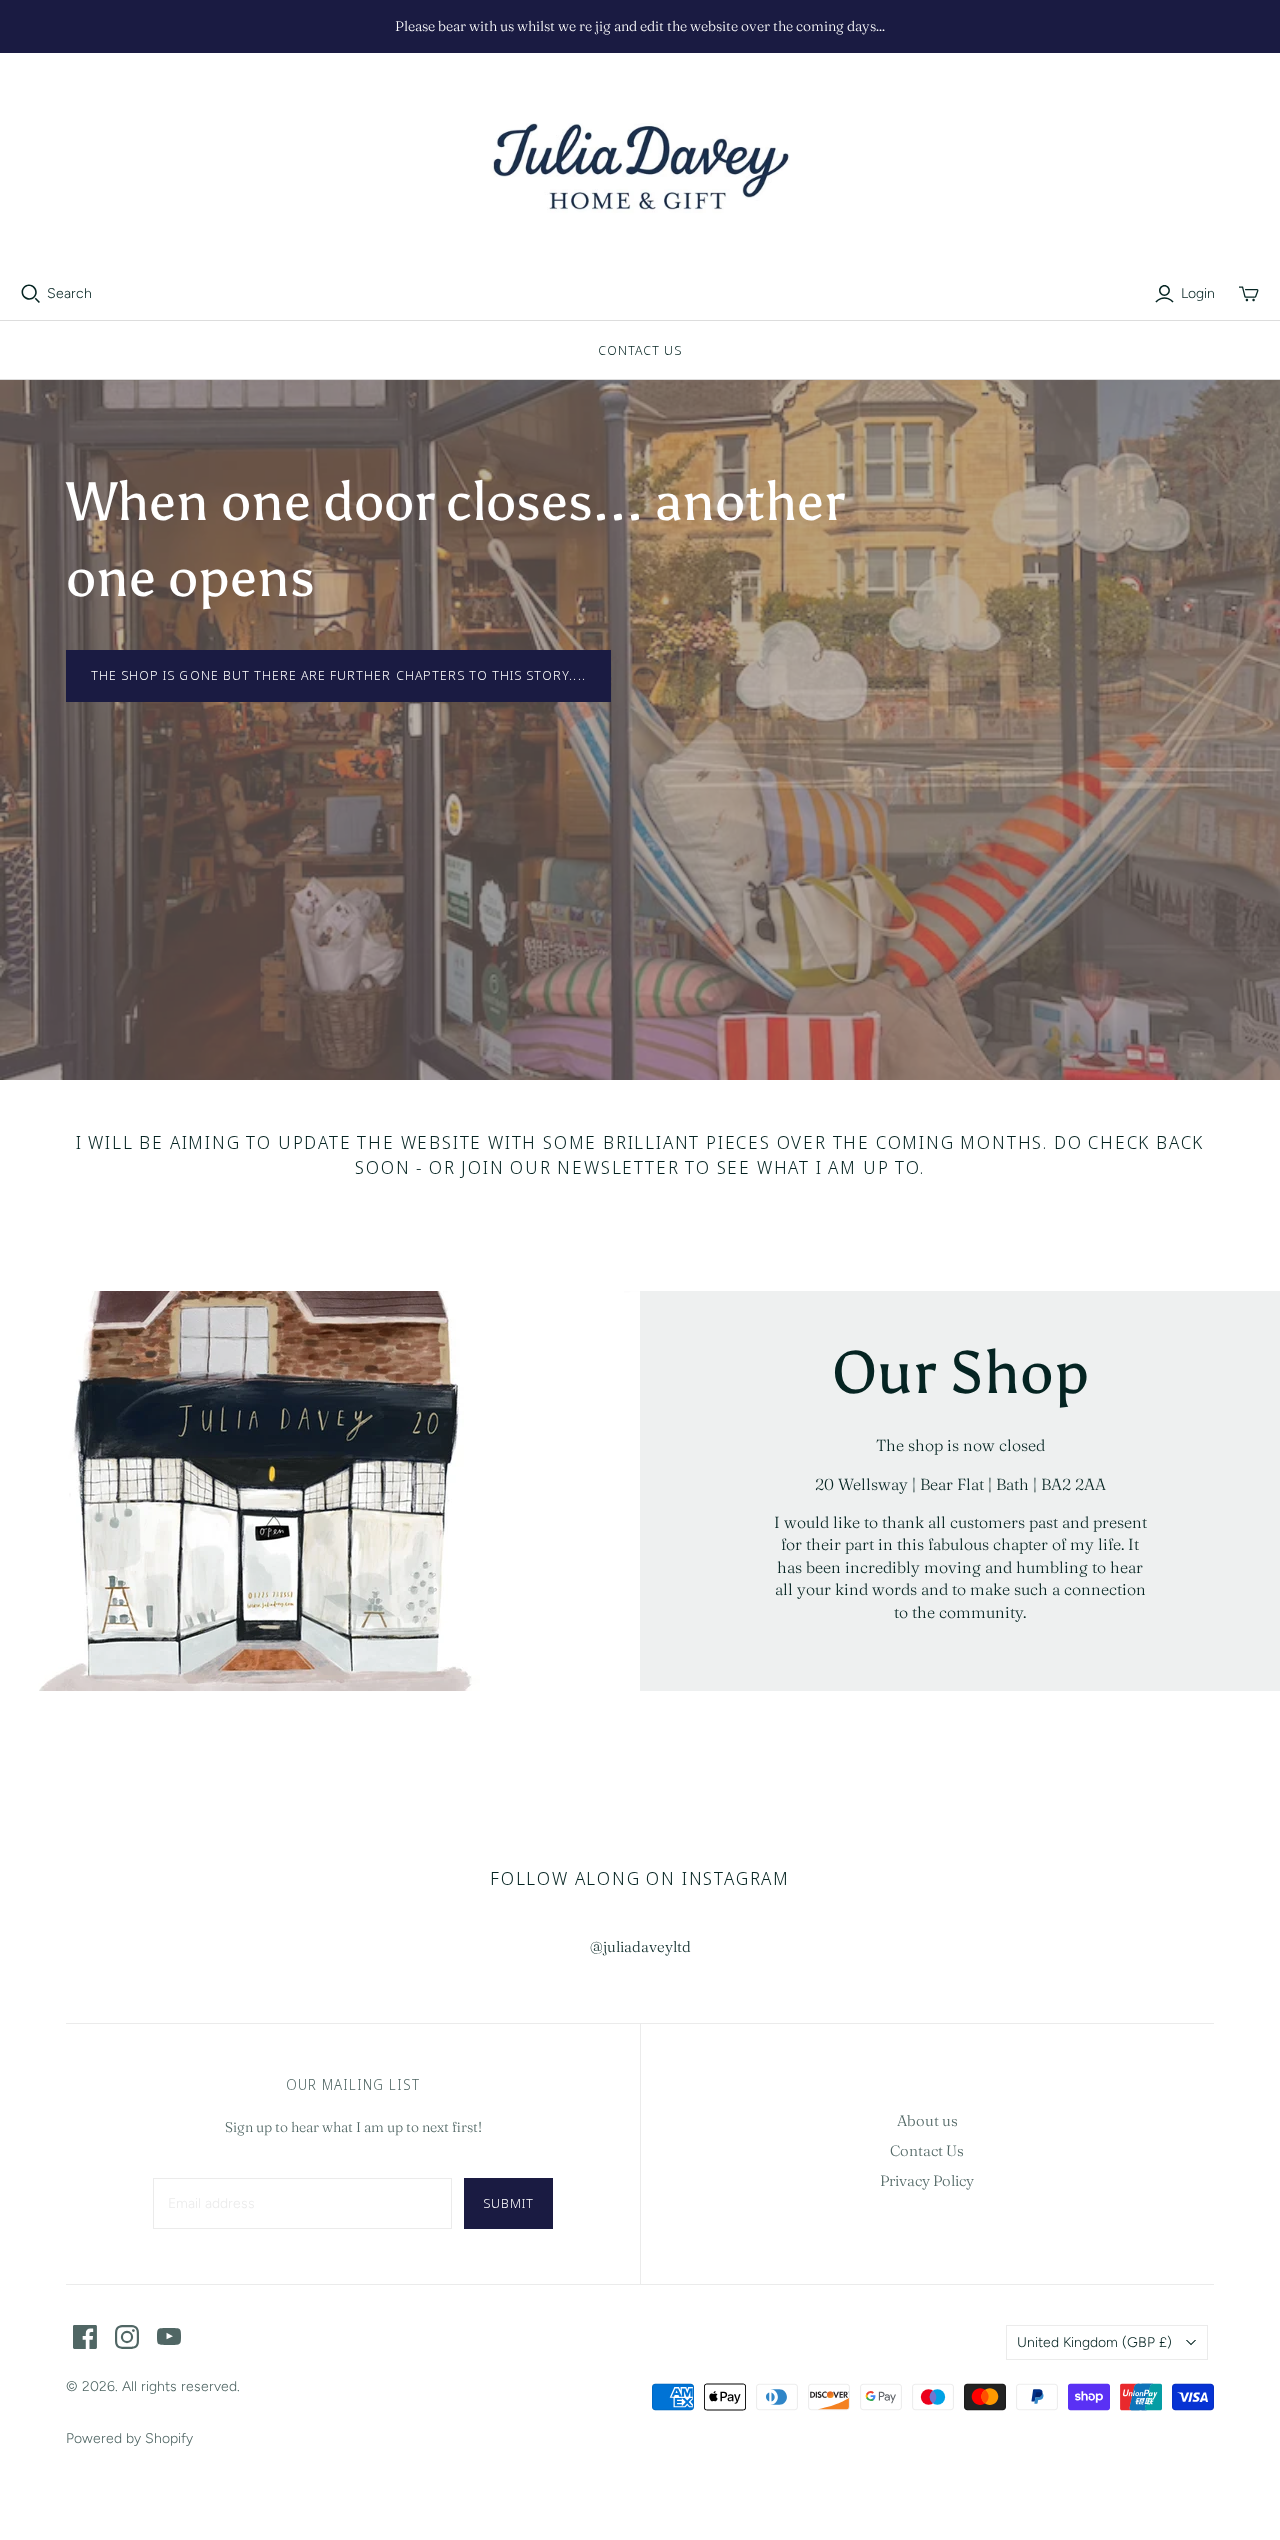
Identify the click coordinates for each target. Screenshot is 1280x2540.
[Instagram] (127, 2337)
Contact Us (640, 350)
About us (927, 2120)
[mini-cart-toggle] (1249, 294)
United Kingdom (1094, 2342)
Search (69, 293)
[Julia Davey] (640, 168)
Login (1198, 293)
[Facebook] (85, 2337)
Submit (508, 2203)
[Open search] (31, 294)
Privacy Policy (927, 2180)
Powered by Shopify (129, 2438)
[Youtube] (169, 2337)
